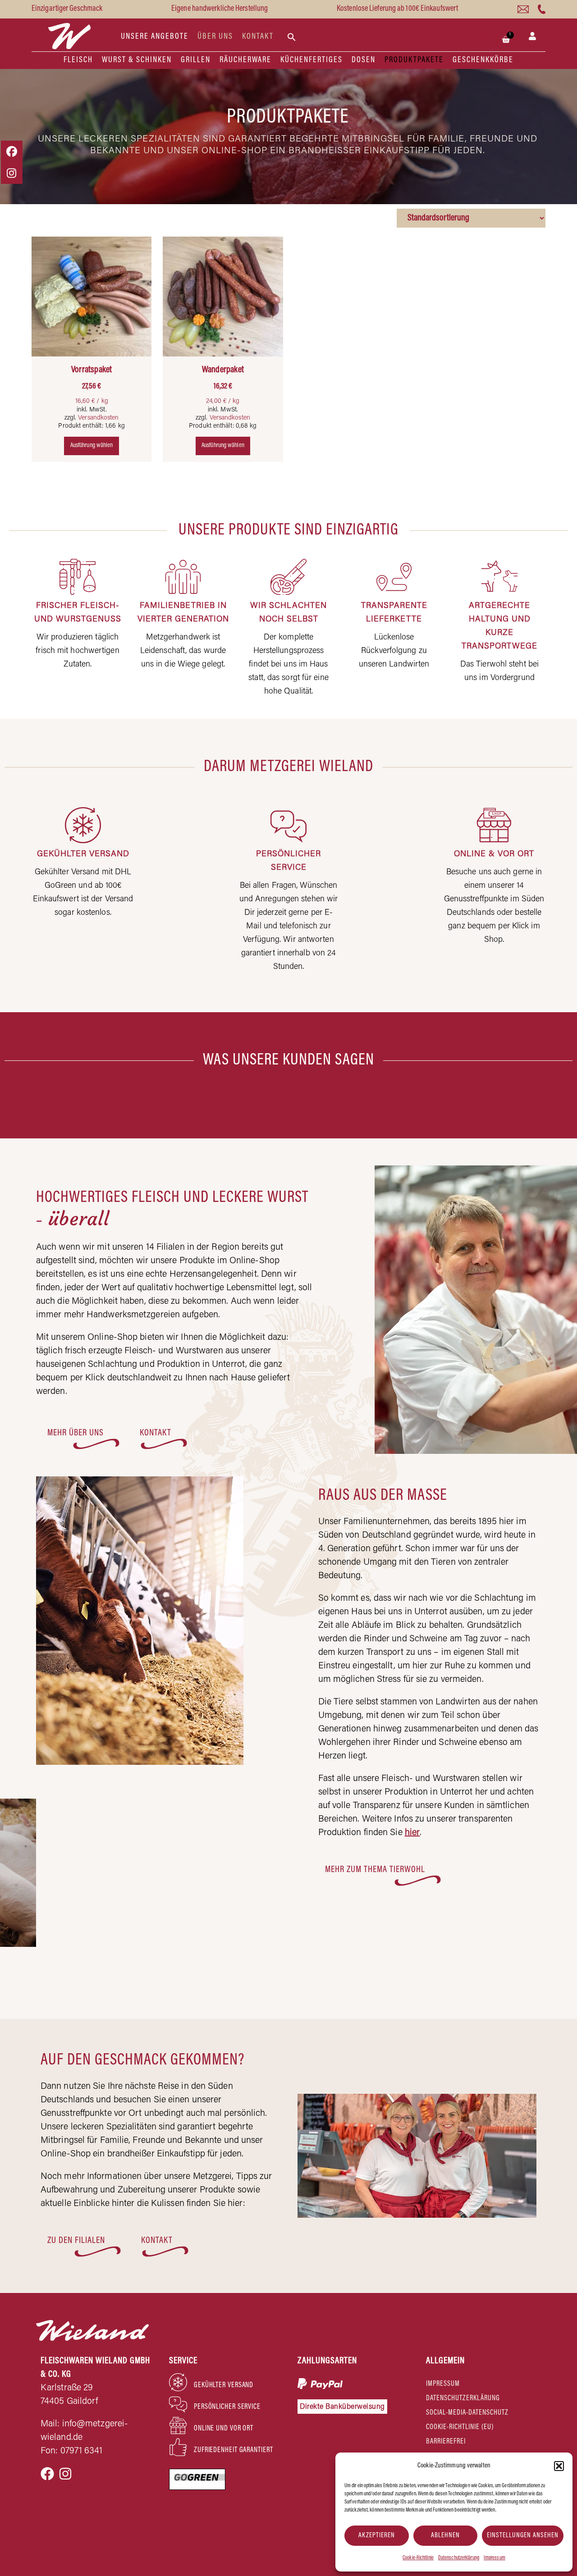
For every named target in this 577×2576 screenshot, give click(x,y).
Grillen (196, 60)
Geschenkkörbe (483, 60)
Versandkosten (98, 418)
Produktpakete (414, 60)
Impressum (495, 2558)
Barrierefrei (446, 2442)
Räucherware (245, 60)
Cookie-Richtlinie (418, 2558)
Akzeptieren (377, 2536)
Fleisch (78, 60)
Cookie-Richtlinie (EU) (460, 2427)
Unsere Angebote (155, 37)
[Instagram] (65, 2474)
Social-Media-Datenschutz (467, 2413)
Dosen (364, 60)
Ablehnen (445, 2536)
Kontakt (258, 37)
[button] (559, 2466)
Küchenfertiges (311, 60)
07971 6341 (82, 2451)
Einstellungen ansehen (523, 2536)
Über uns (215, 37)
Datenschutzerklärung (459, 2558)
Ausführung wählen (92, 446)
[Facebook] (47, 2474)
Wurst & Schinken (137, 60)
